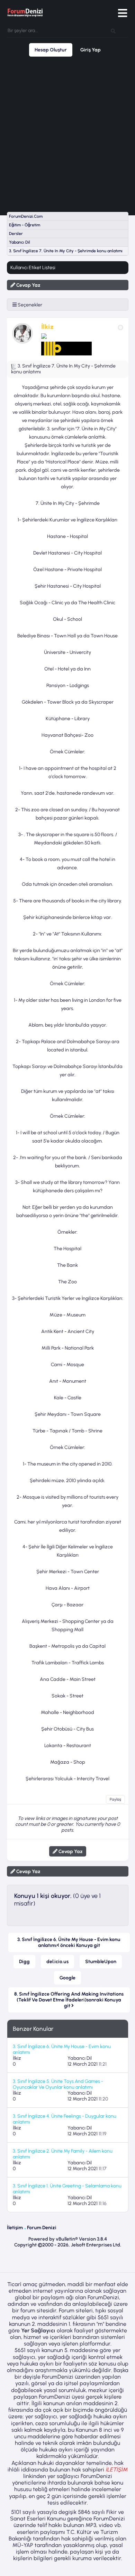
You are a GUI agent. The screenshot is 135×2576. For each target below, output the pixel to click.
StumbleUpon (101, 1962)
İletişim (15, 2228)
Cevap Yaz (28, 285)
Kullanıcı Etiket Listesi (33, 268)
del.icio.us (57, 1962)
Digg (24, 1962)
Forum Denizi (42, 2228)
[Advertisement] (67, 134)
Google (67, 1978)
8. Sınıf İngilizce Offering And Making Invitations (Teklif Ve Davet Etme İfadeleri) (69, 2000)
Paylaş (115, 1799)
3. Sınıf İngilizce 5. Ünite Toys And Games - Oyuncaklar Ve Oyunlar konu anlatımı (58, 2084)
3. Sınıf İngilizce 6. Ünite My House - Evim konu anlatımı (69, 1942)
